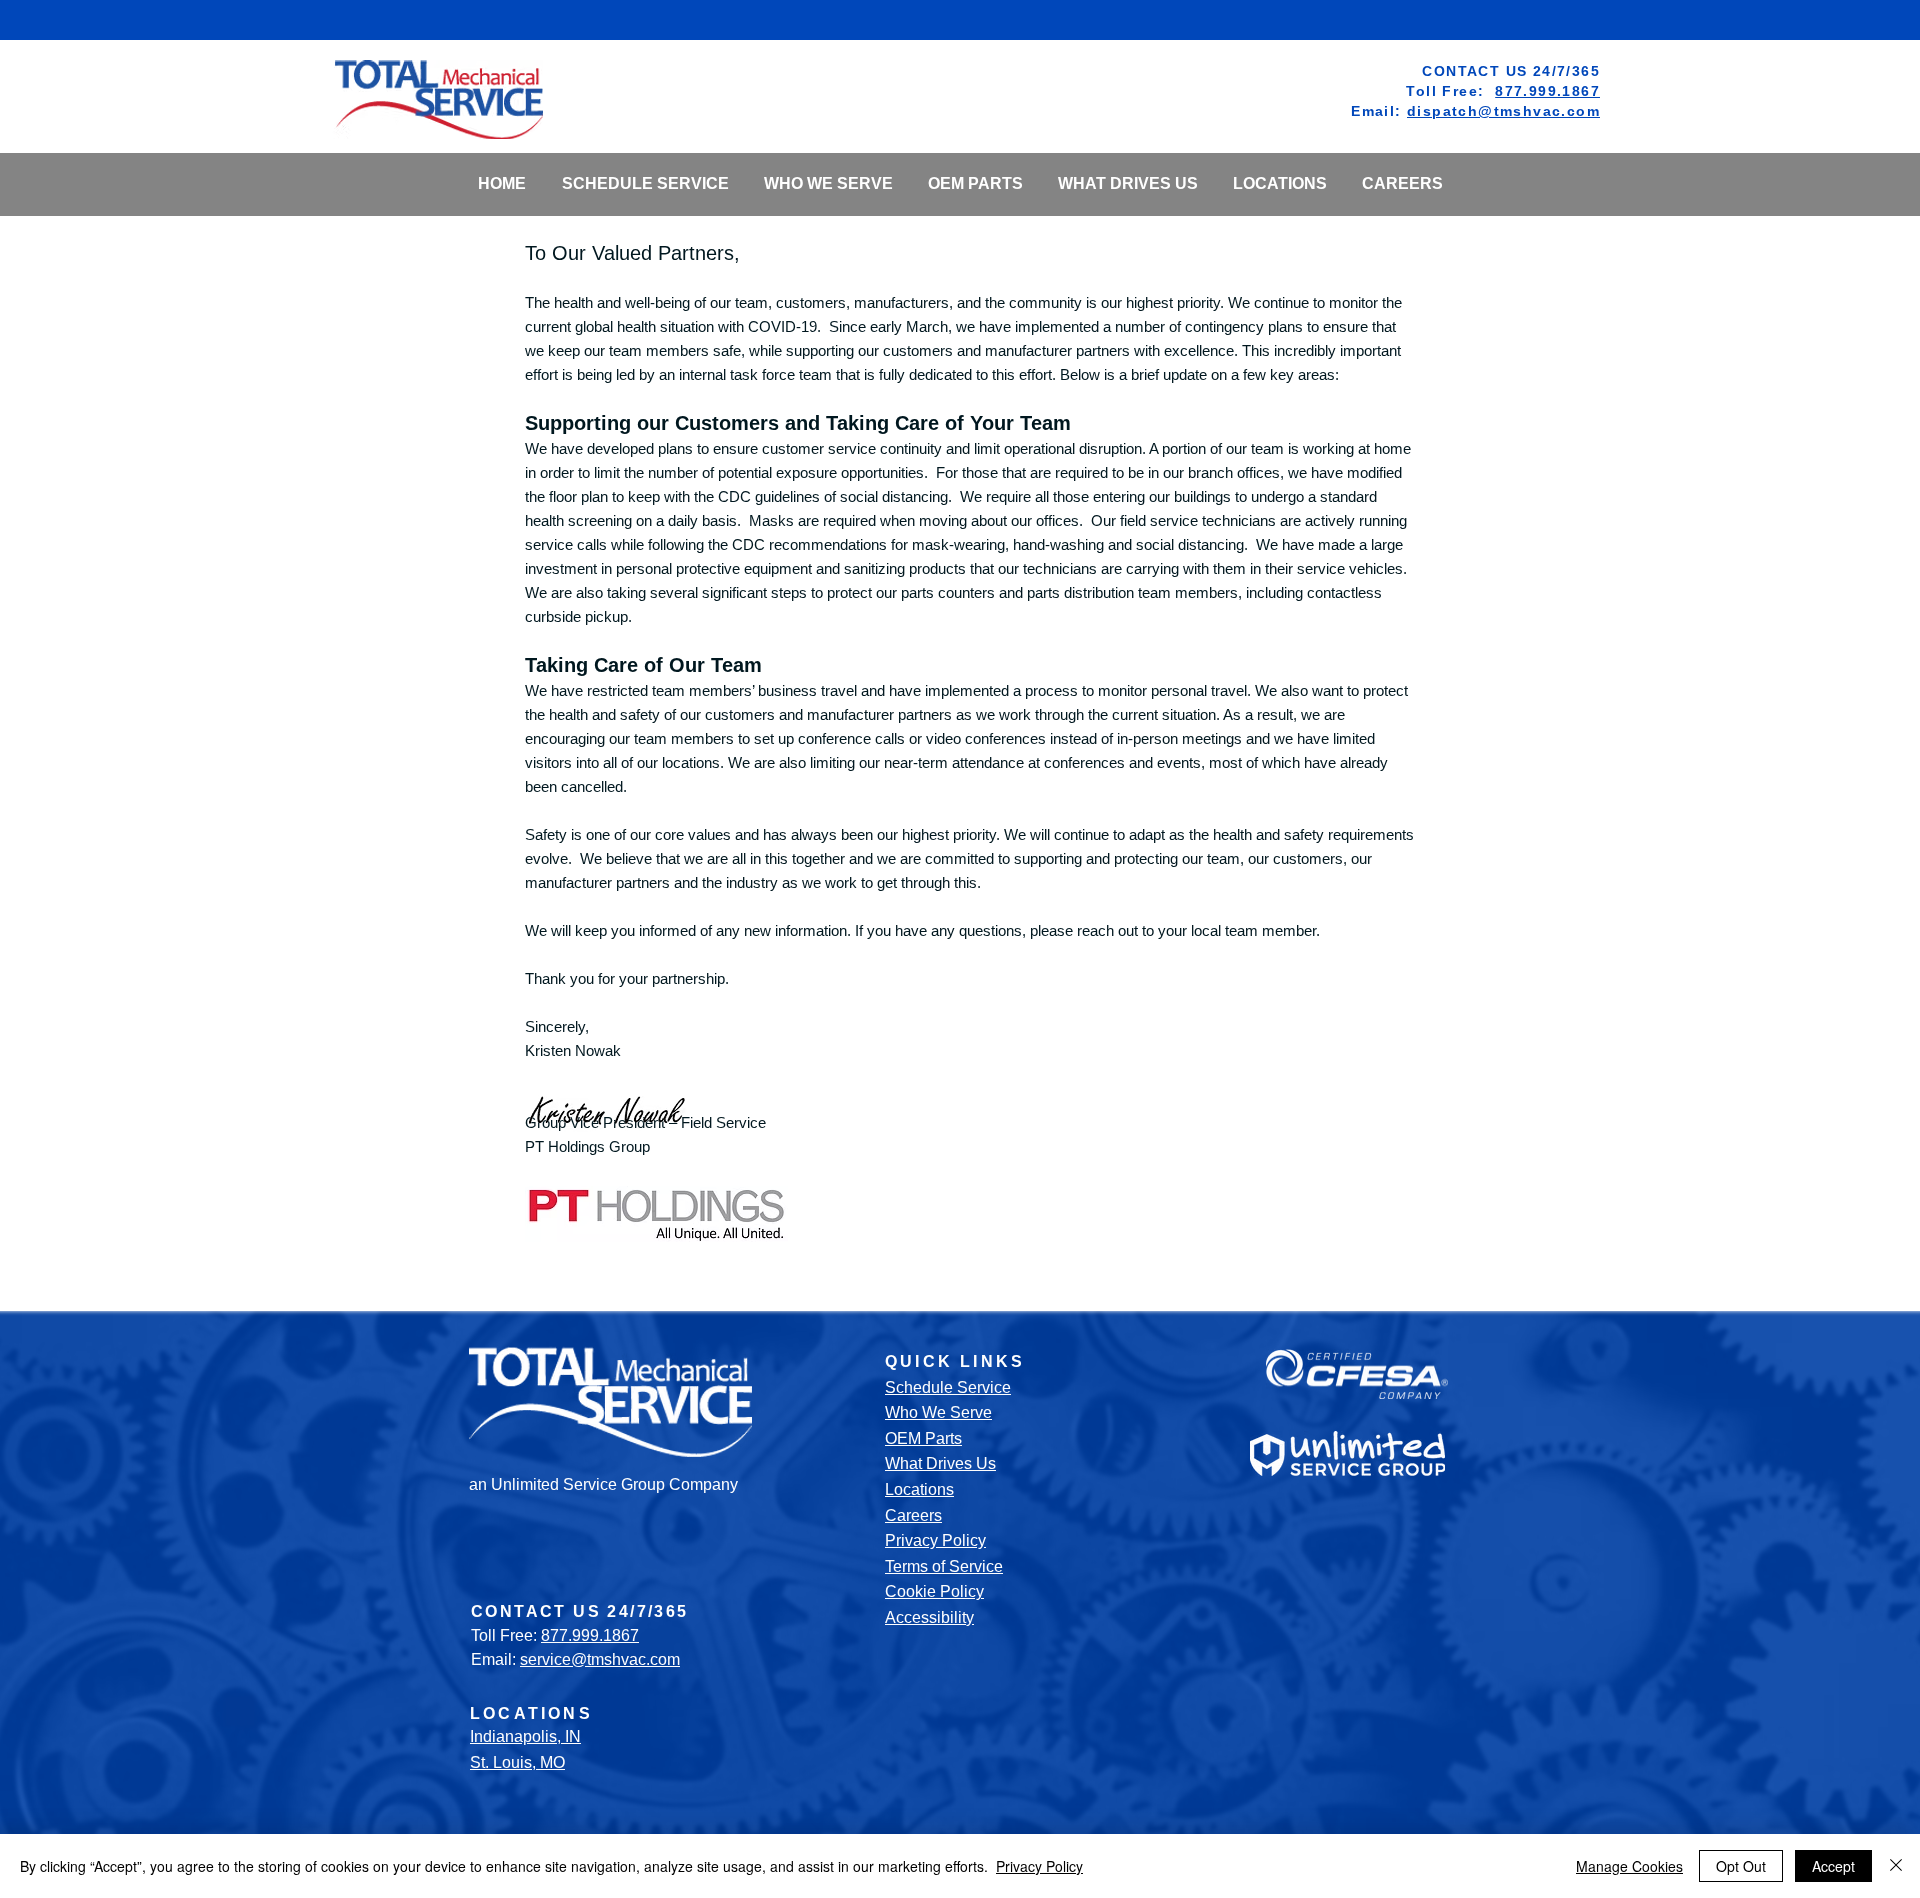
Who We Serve (938, 1412)
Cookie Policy (934, 1591)
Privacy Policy (935, 1540)
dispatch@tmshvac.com (1503, 111)
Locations (919, 1489)
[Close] (1896, 1866)
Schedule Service (948, 1387)
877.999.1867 (1547, 91)
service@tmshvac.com (600, 1659)
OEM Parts (923, 1438)
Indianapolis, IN (525, 1736)
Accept (1833, 1866)
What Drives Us (940, 1463)
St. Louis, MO (517, 1762)
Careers (913, 1515)
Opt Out (1741, 1866)
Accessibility (929, 1617)
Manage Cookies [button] (1629, 1866)
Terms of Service (944, 1566)
